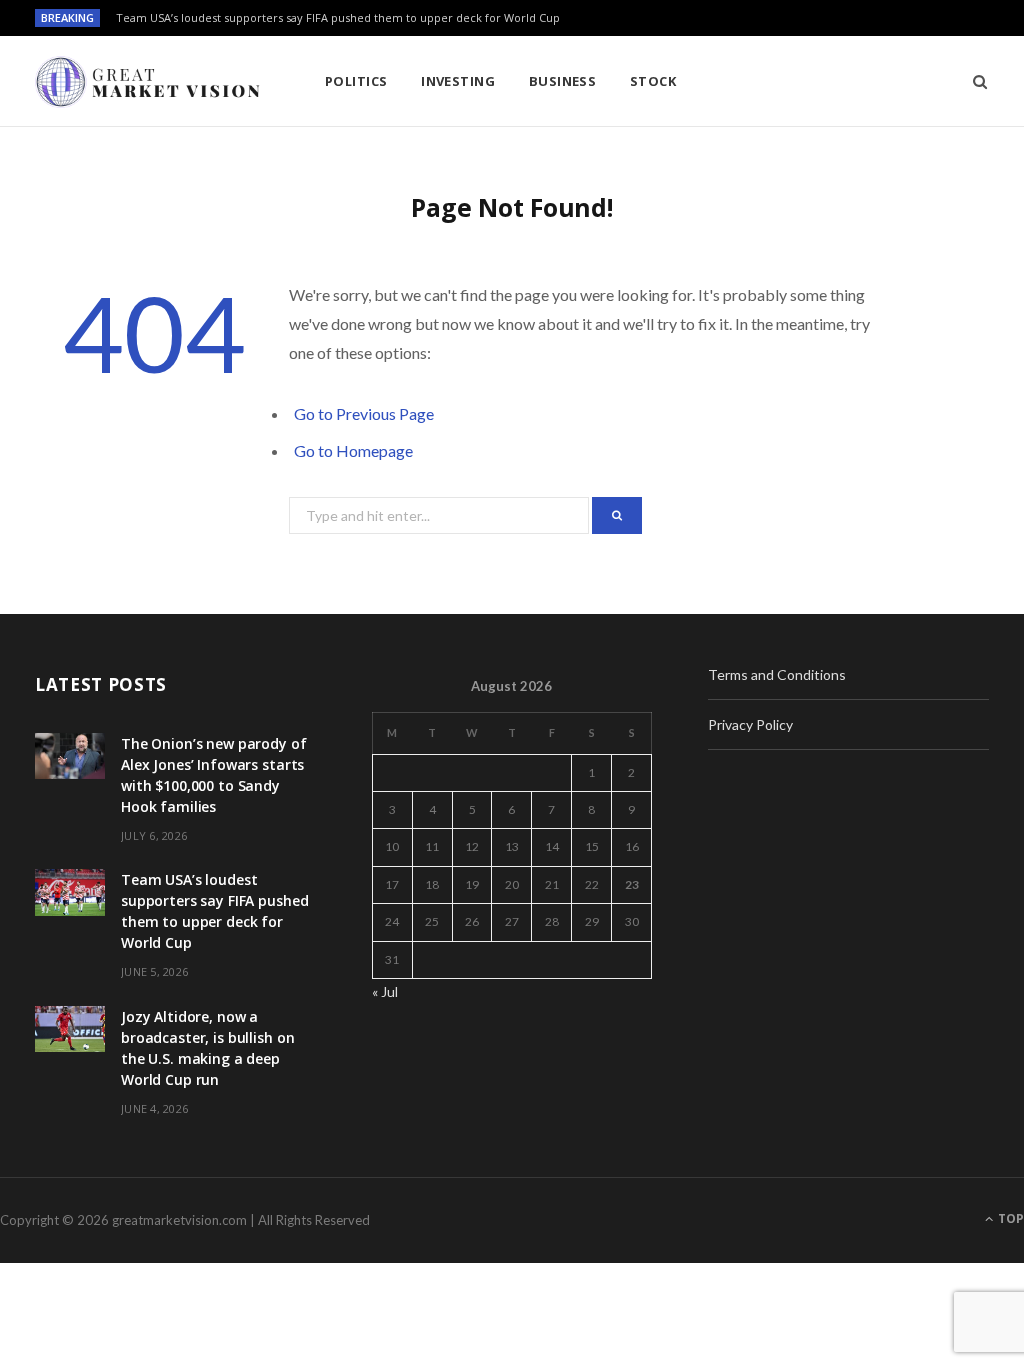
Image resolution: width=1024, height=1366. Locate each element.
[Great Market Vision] (147, 82)
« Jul (385, 991)
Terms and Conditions (777, 674)
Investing (458, 81)
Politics (356, 81)
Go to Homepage (353, 450)
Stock (653, 81)
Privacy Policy (750, 724)
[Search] (973, 81)
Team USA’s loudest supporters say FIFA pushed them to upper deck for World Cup (338, 18)
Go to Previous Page (364, 413)
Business (563, 81)
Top (1009, 1218)
